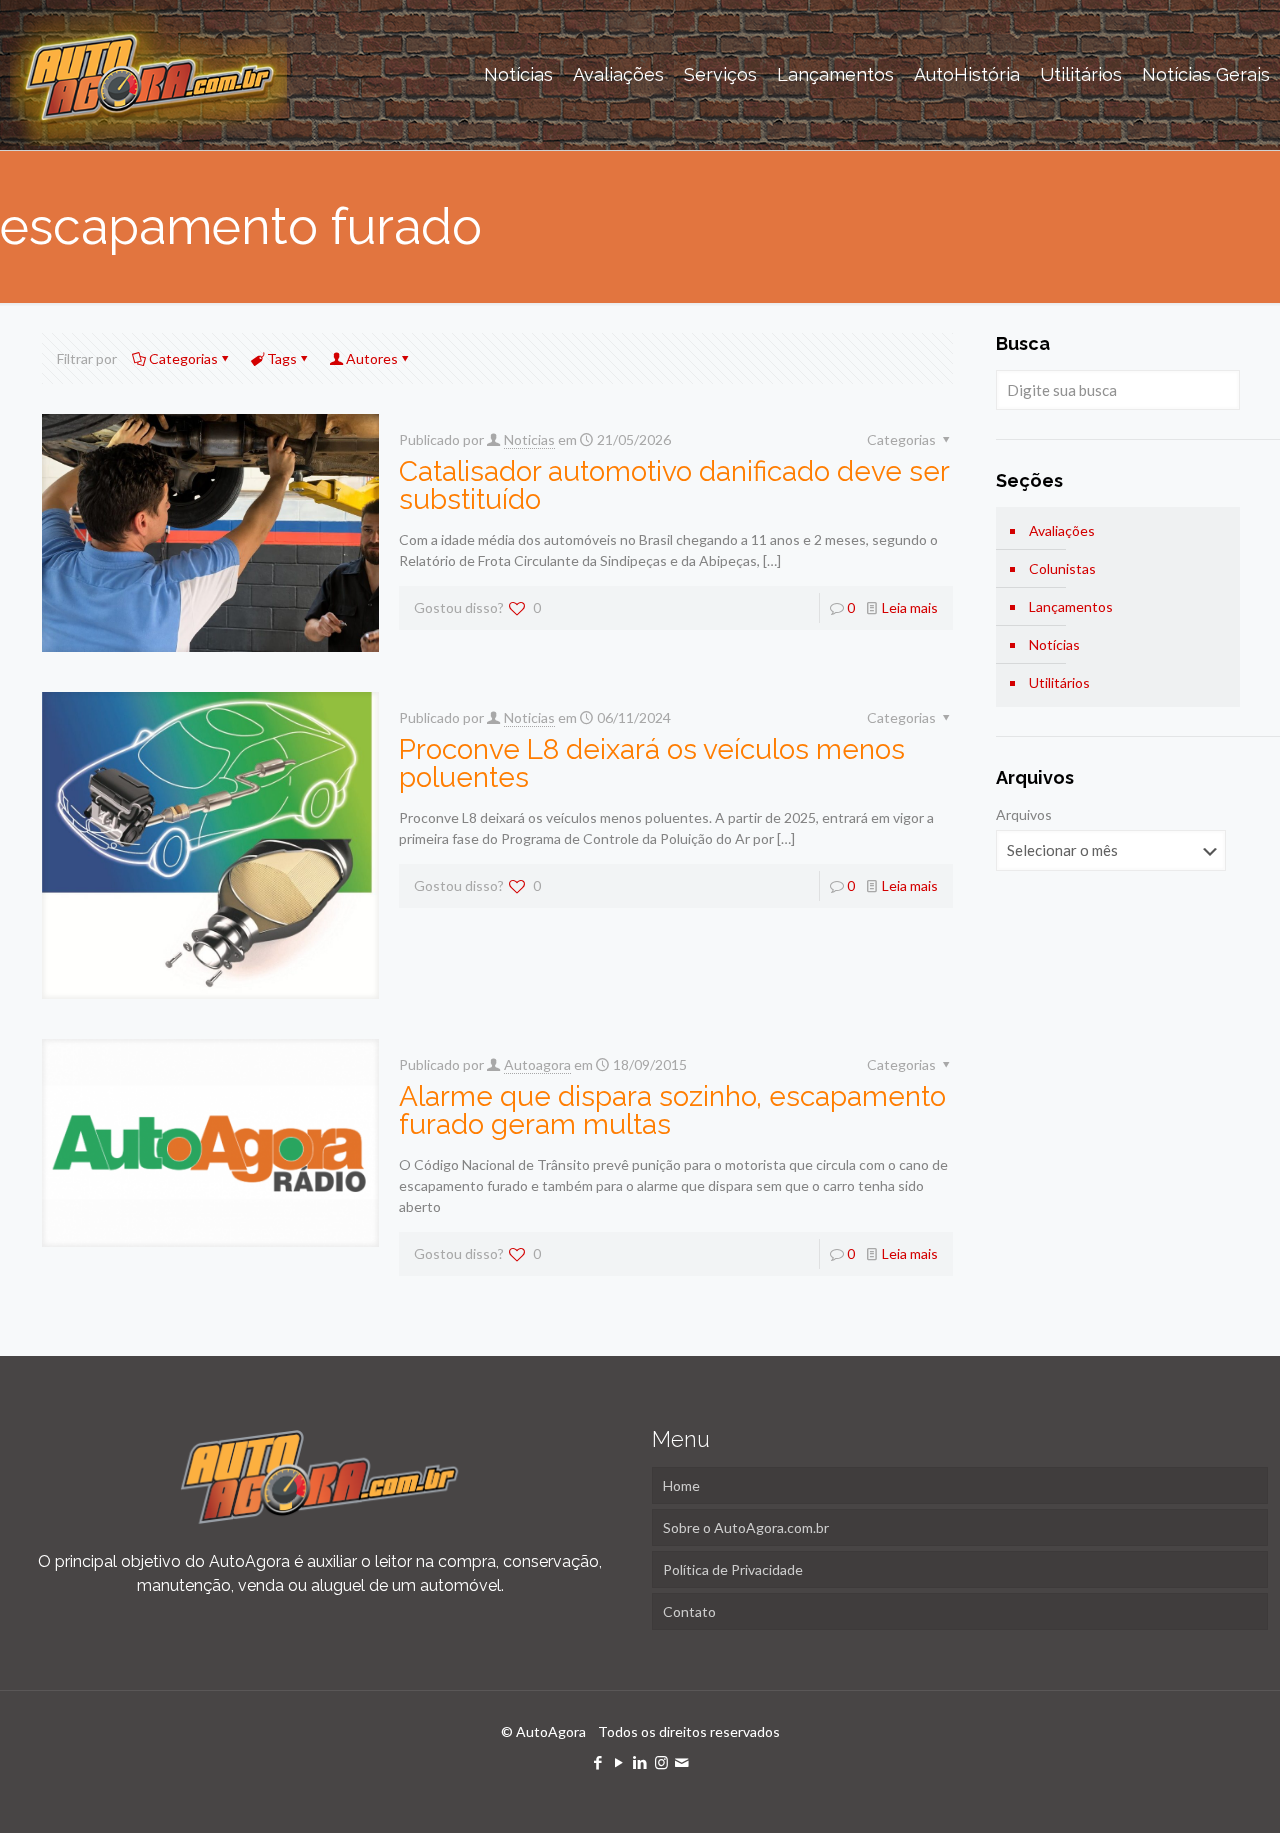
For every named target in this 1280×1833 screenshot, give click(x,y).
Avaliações (1062, 530)
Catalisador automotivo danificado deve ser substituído (674, 485)
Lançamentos (1071, 606)
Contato (689, 1611)
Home (681, 1485)
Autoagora (537, 1064)
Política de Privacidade (733, 1569)
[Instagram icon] (661, 1762)
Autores (372, 358)
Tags (282, 358)
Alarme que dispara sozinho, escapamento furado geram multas (672, 1110)
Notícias (1054, 644)
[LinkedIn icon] (640, 1762)
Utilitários (1059, 682)
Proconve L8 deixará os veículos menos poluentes (652, 763)
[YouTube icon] (619, 1762)
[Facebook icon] (598, 1762)
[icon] (682, 1762)
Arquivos (1024, 814)
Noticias (529, 439)
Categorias (183, 358)
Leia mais (910, 607)
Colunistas (1062, 568)
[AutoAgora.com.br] (148, 75)
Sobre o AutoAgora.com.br (746, 1527)
